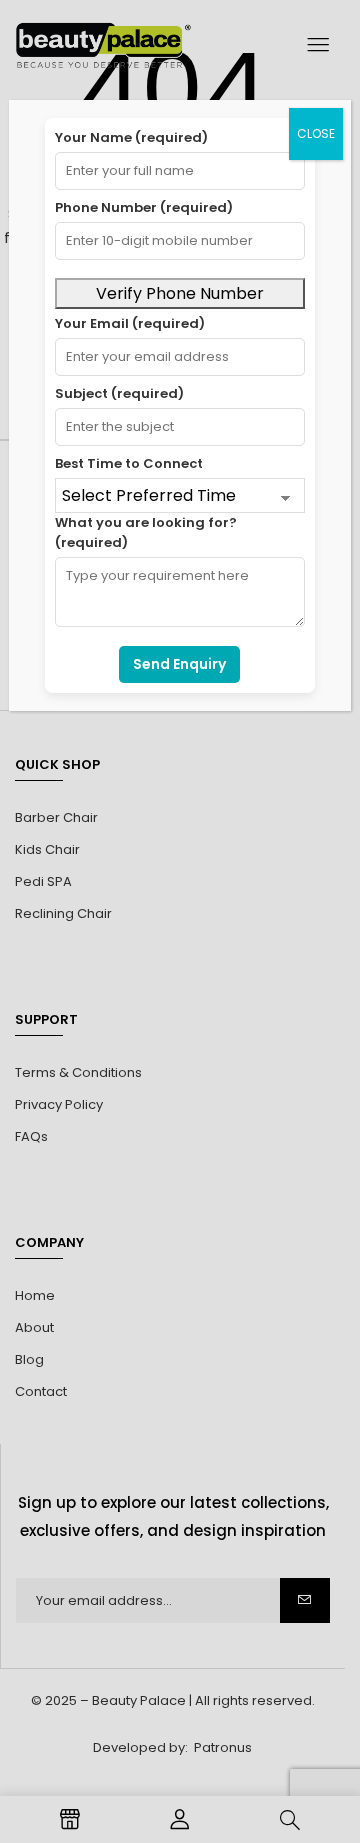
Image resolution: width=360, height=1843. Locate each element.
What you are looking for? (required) (146, 532)
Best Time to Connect (129, 463)
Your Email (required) (130, 323)
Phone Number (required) (144, 207)
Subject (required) (119, 393)
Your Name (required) (131, 137)
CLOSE (316, 133)
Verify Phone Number (180, 293)
